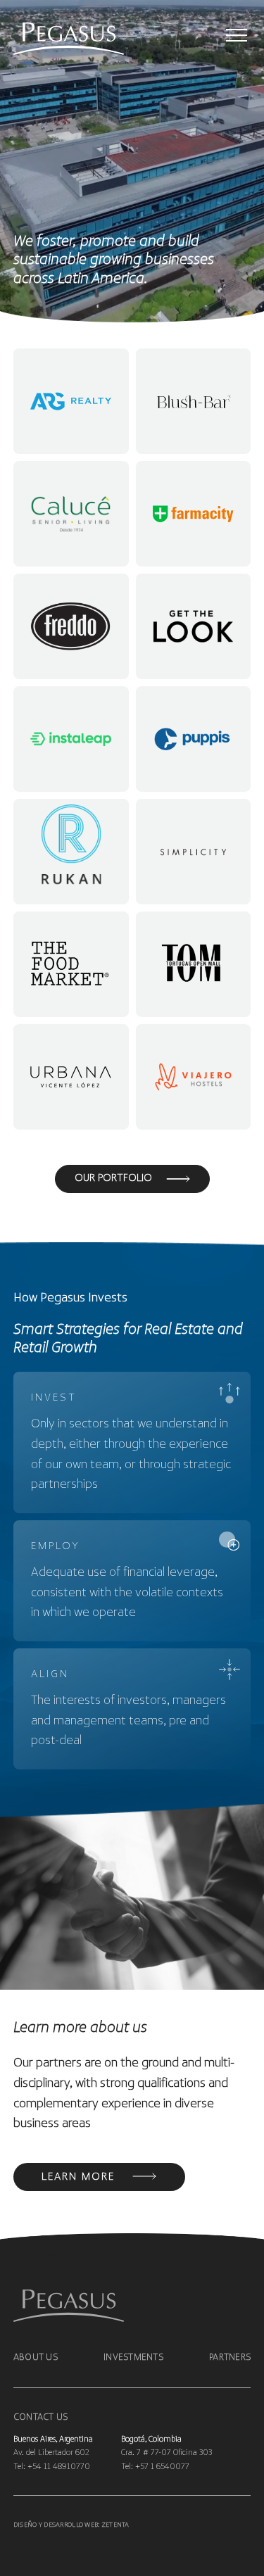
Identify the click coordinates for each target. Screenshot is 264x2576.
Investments (133, 2357)
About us (36, 2357)
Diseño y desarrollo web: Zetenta (71, 2525)
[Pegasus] (52, 40)
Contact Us (41, 2417)
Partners (230, 2357)
